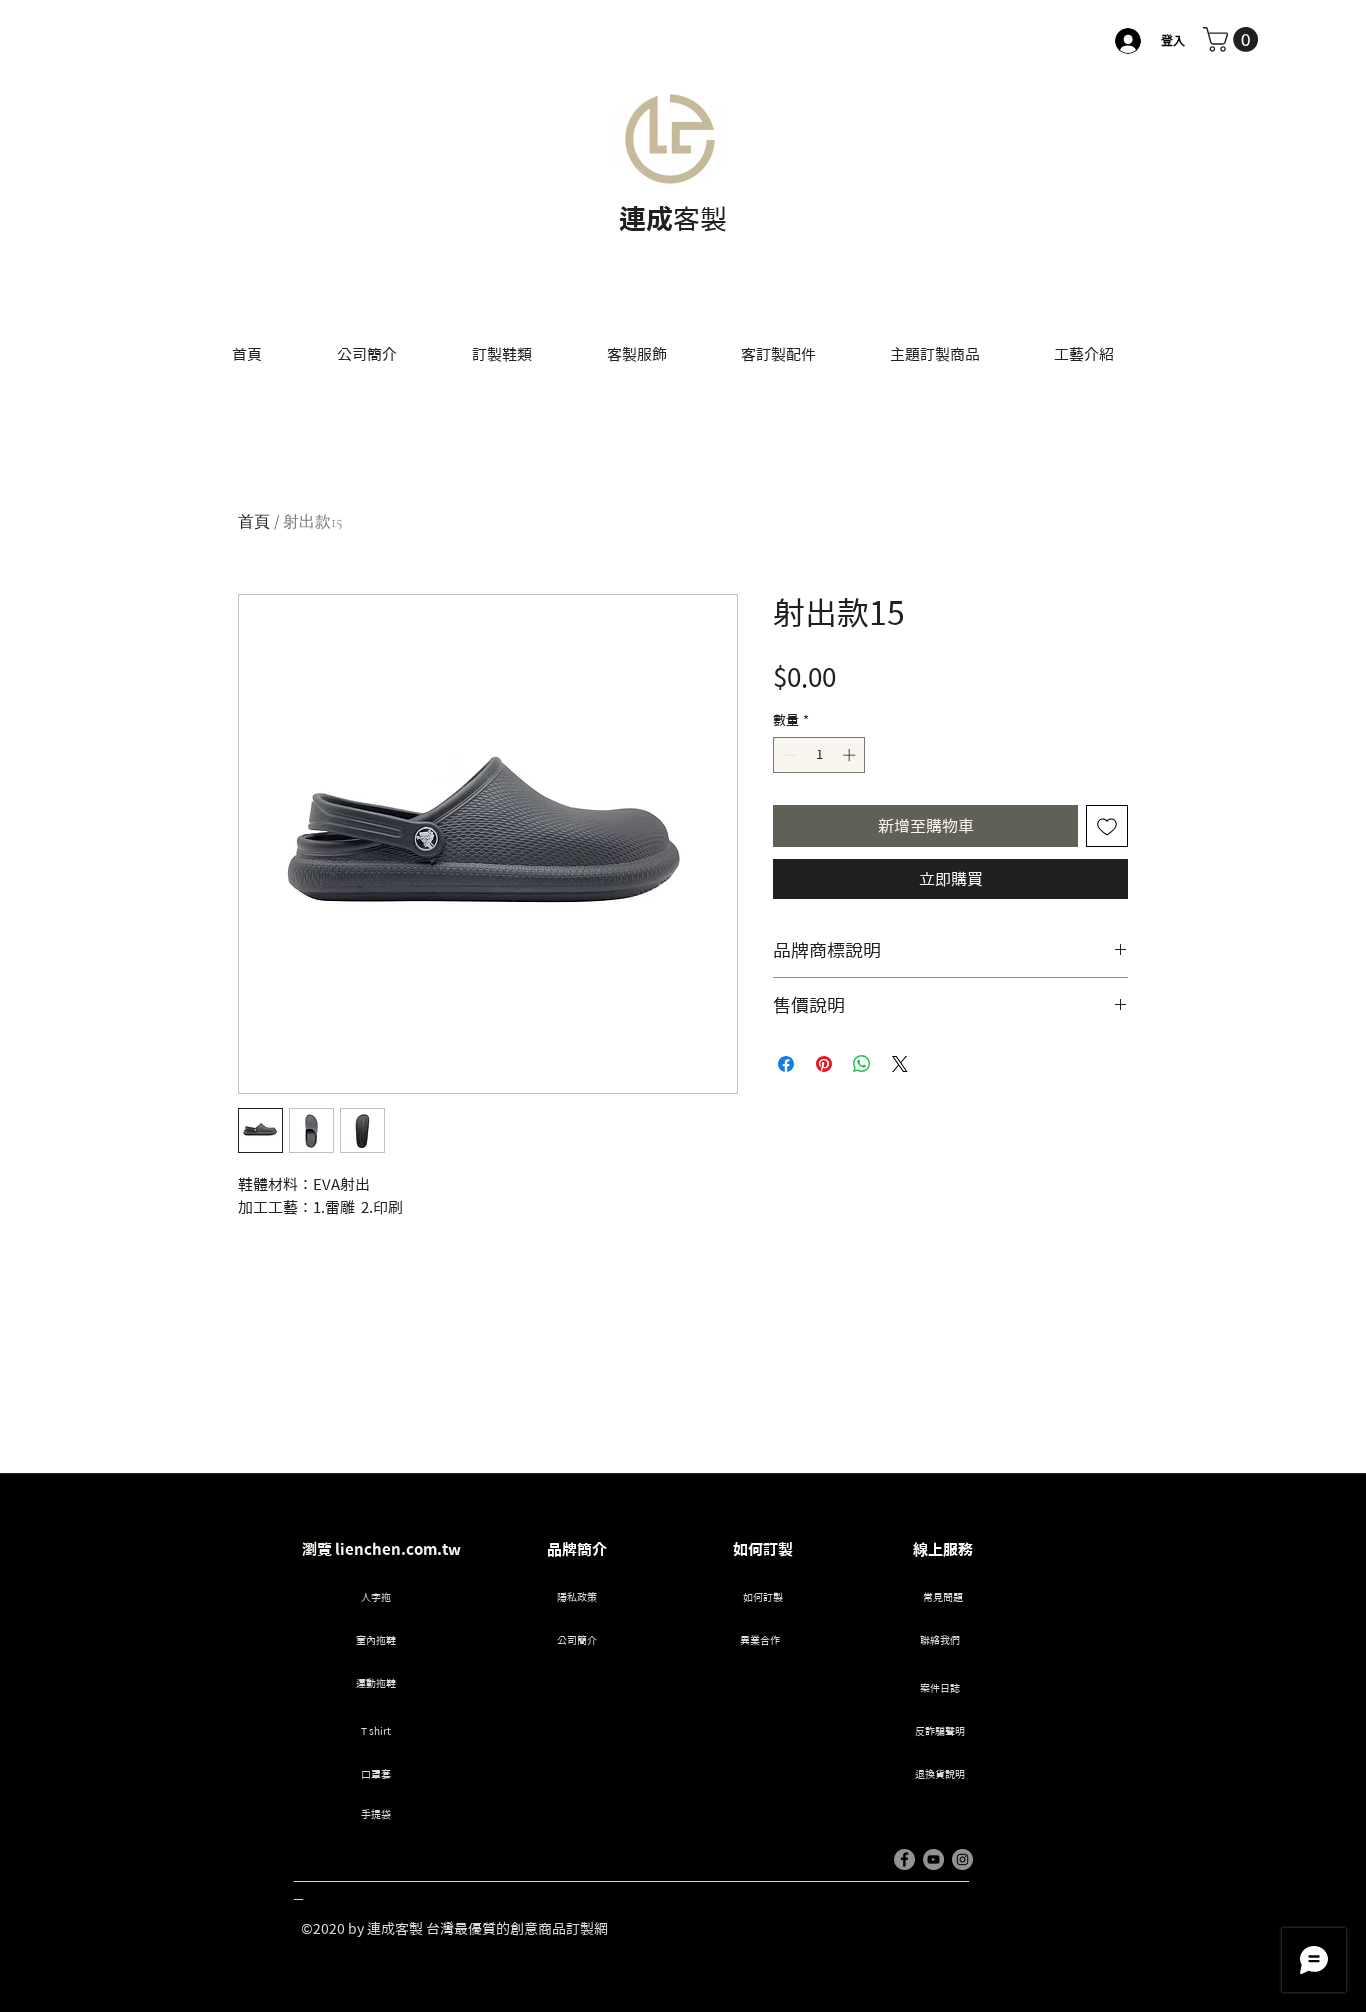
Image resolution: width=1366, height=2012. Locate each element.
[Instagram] (962, 1859)
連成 (646, 218)
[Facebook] (904, 1859)
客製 (700, 218)
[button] (1233, 39)
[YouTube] (933, 1859)
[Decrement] (788, 755)
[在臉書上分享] (786, 1064)
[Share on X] (900, 1064)
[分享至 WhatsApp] (862, 1064)
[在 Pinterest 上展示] (824, 1064)
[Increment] (851, 755)
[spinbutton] (819, 755)
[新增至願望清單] (1107, 826)
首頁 (254, 522)
